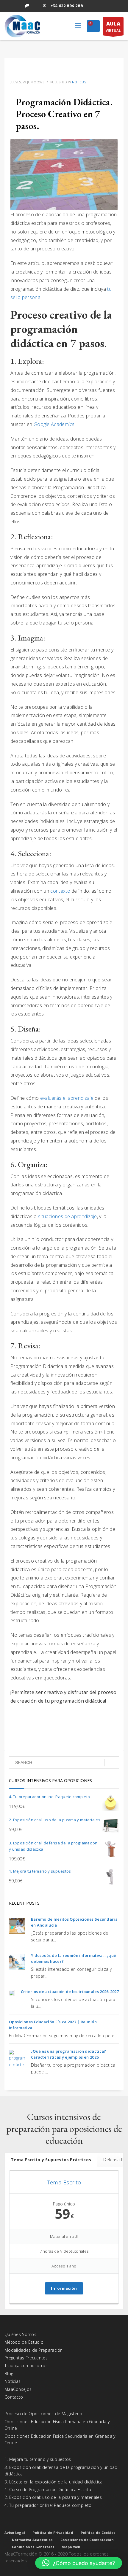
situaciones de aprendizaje (68, 1216)
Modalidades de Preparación (34, 2350)
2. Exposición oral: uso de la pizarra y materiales (53, 2497)
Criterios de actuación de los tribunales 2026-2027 (70, 1992)
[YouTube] (36, 6)
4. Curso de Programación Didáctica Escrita (48, 2490)
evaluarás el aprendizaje (67, 1098)
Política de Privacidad (53, 2533)
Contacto (14, 2397)
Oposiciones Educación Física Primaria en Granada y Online (57, 2425)
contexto (60, 891)
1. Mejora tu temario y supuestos (38, 2459)
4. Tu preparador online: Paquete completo (48, 2505)
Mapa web (71, 2547)
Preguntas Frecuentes (26, 2358)
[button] (79, 2563)
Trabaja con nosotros (26, 2366)
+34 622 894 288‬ (67, 6)
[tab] (51, 2160)
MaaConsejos (18, 2389)
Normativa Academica (32, 2540)
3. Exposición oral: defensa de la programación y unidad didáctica (61, 2471)
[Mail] (45, 6)
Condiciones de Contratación (87, 2540)
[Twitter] (18, 6)
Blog (9, 2374)
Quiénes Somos (20, 2334)
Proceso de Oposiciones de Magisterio (43, 2414)
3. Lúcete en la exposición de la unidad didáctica (54, 2482)
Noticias (79, 82)
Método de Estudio (24, 2342)
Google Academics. (55, 424)
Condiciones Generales (33, 2547)
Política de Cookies (98, 2533)
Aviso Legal (15, 2533)
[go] (112, 1763)
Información (64, 2288)
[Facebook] (9, 6)
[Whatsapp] (27, 6)
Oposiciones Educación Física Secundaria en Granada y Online (60, 2439)
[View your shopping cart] (93, 27)
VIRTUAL (113, 26)
